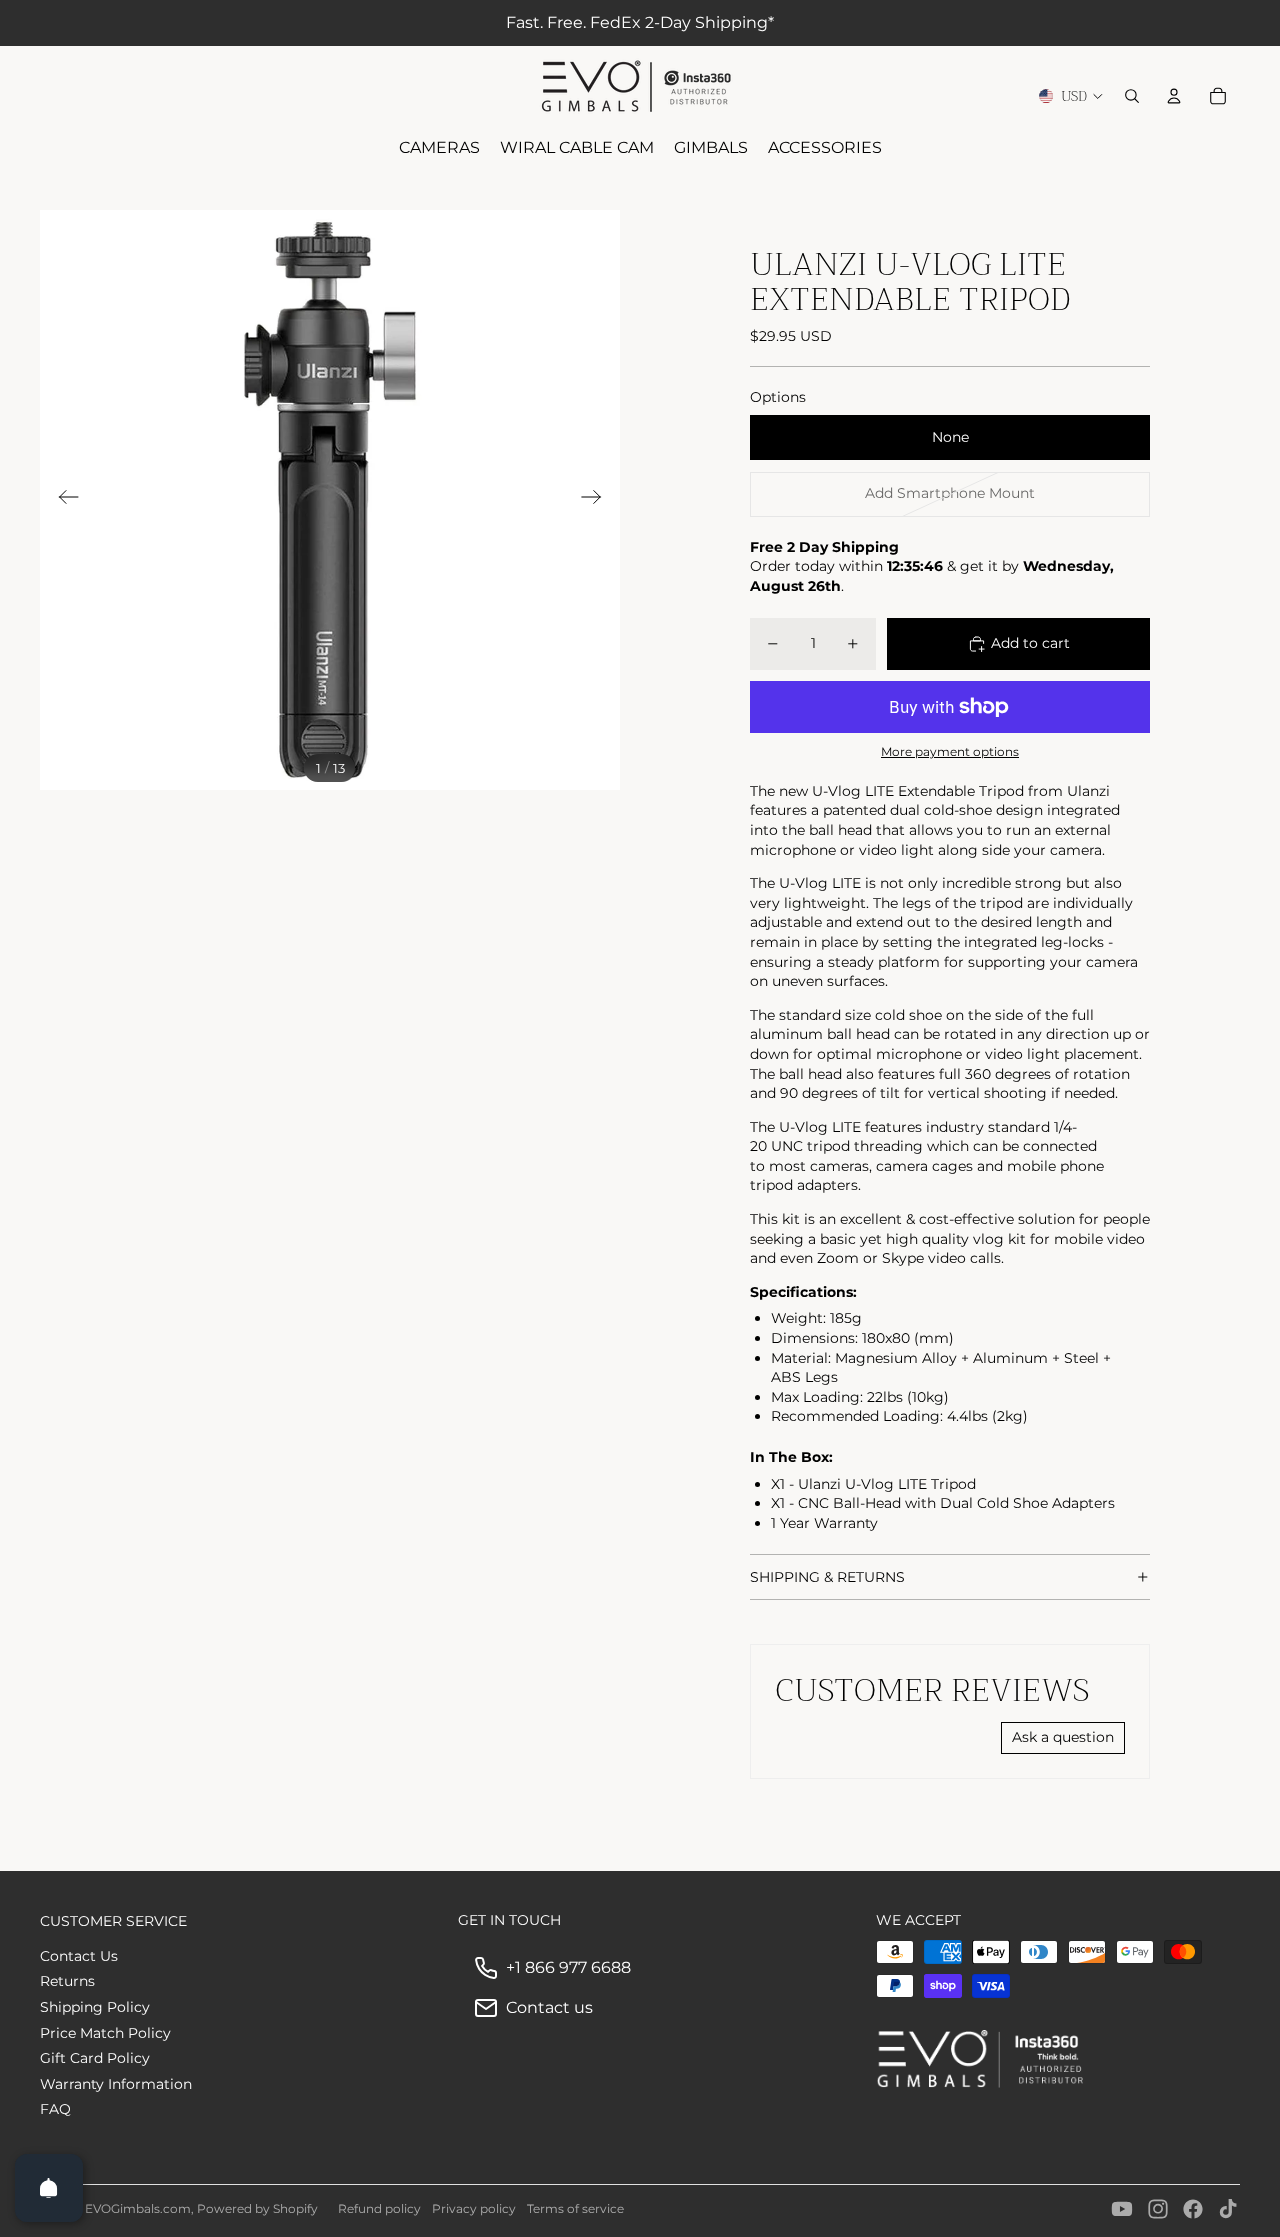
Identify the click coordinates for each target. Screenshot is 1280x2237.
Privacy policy (474, 2208)
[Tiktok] (1228, 2209)
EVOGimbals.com (138, 2208)
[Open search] (1132, 96)
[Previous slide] (62, 500)
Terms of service (575, 2208)
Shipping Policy (95, 2007)
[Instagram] (1158, 2209)
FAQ (55, 2109)
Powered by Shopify (257, 2208)
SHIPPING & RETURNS (827, 1577)
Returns (67, 1981)
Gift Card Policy (95, 2058)
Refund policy (379, 2208)
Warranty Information (116, 2084)
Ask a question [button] (1063, 1737)
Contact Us (79, 1956)
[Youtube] (1122, 2209)
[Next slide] (597, 500)
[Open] (49, 2188)
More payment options (950, 752)
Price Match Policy (105, 2033)
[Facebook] (1193, 2209)
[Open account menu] (1174, 96)
